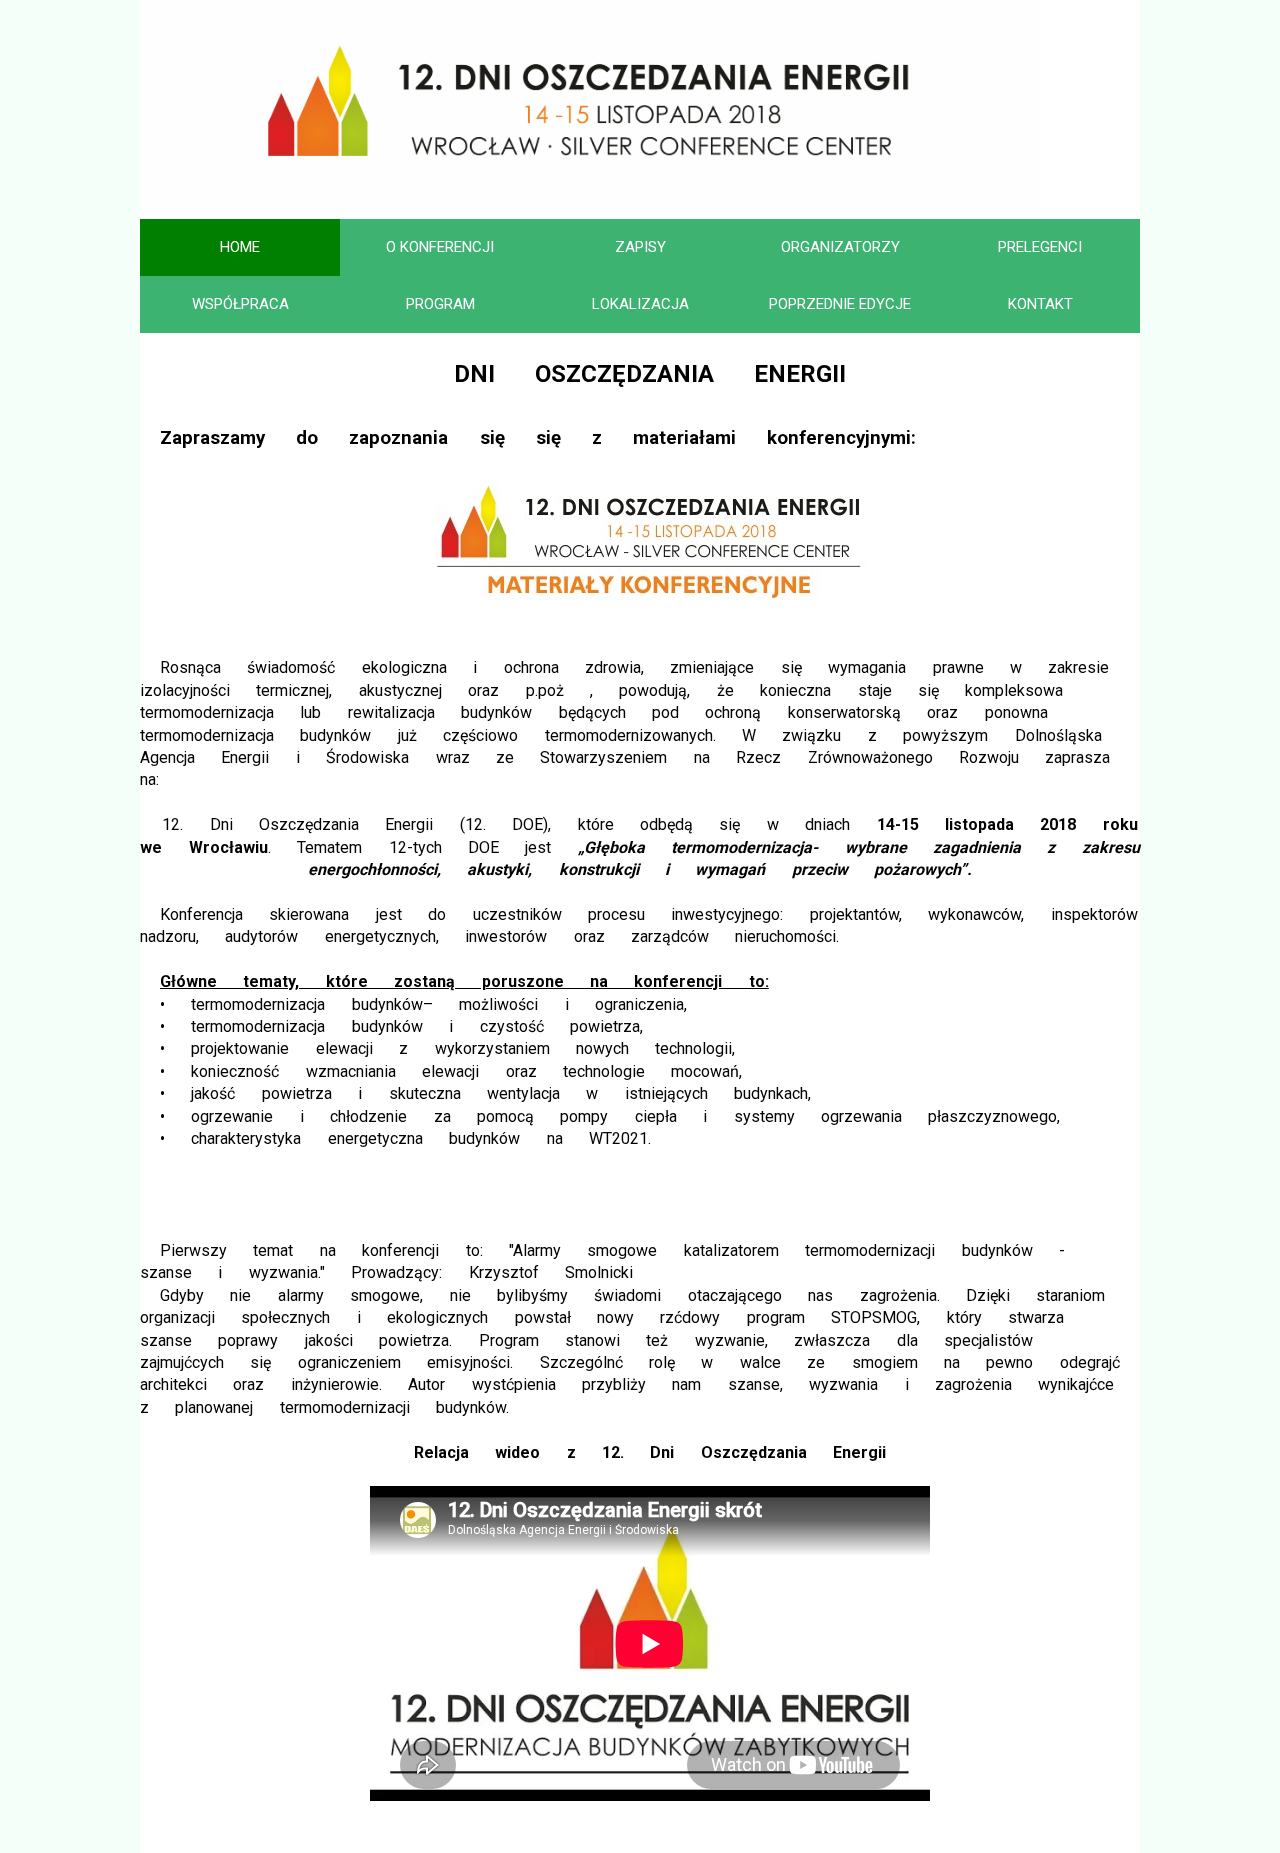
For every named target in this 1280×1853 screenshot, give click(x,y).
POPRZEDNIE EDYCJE (840, 304)
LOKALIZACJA (640, 304)
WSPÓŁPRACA (240, 304)
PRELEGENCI (1040, 247)
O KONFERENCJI (440, 247)
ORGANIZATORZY (840, 247)
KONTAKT (1040, 304)
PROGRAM (440, 304)
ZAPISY (640, 247)
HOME (240, 247)
